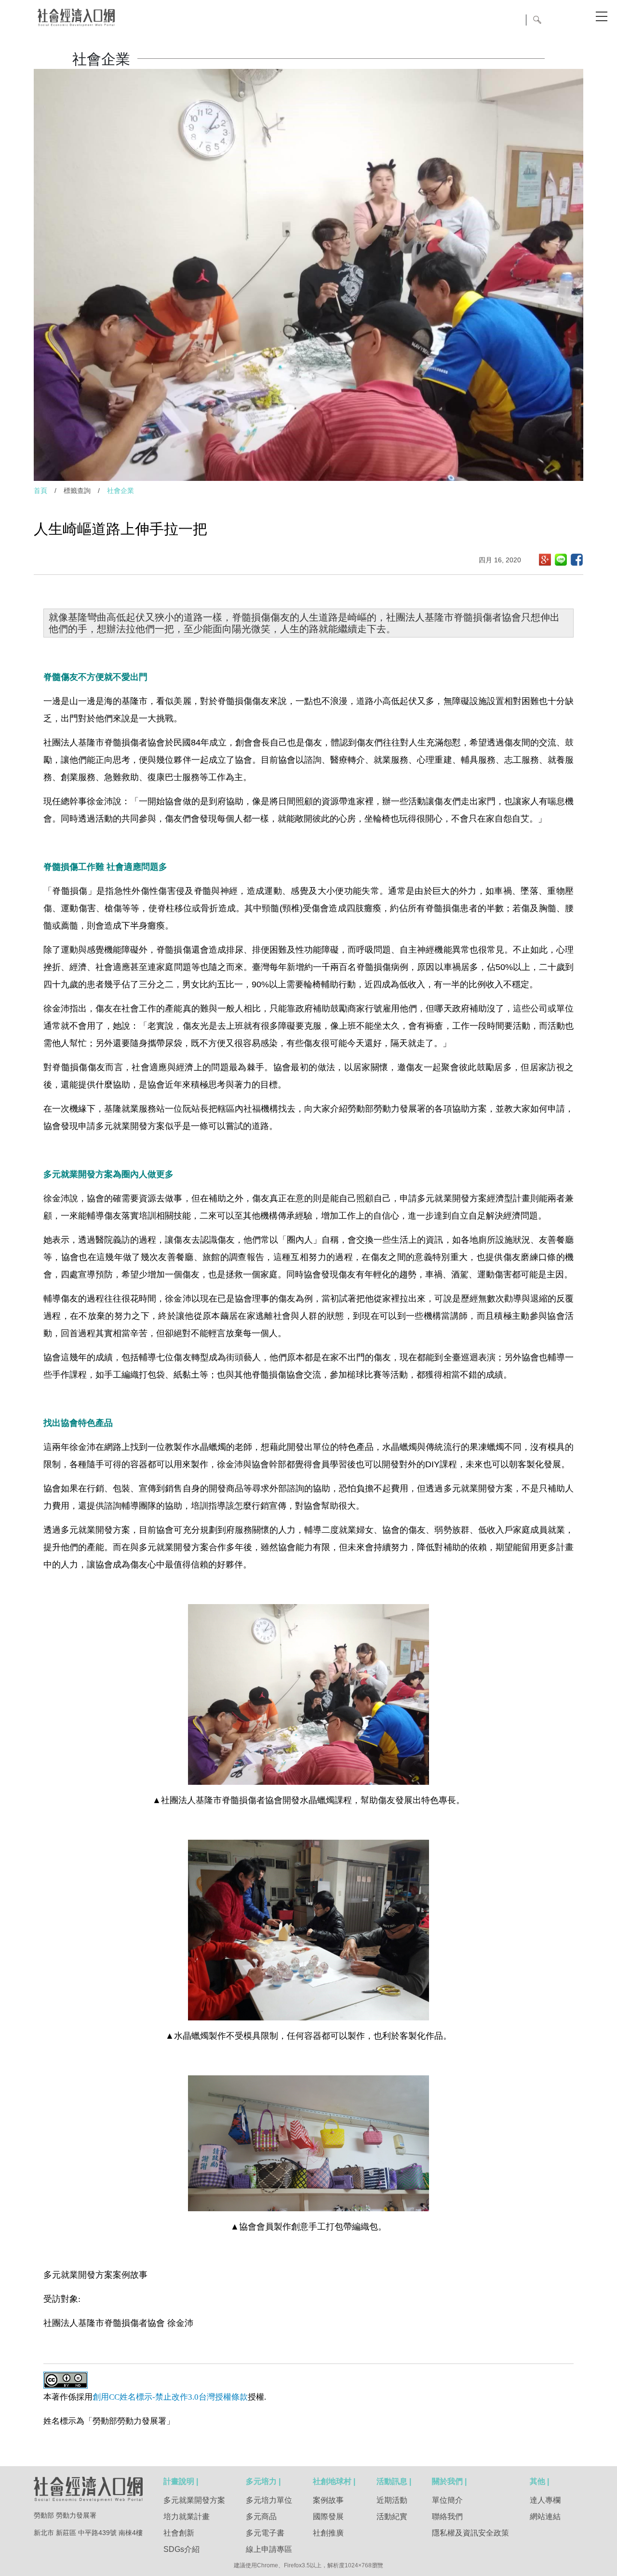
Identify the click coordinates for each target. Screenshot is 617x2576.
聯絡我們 (447, 2516)
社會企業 (121, 491)
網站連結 (545, 2516)
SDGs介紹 (181, 2549)
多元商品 (261, 2516)
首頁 (40, 491)
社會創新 (179, 2533)
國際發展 (328, 2516)
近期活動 (392, 2500)
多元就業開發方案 (194, 2500)
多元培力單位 (269, 2500)
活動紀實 (392, 2516)
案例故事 (328, 2500)
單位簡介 (447, 2500)
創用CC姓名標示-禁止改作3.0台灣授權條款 (170, 2397)
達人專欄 (545, 2500)
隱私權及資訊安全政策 (470, 2533)
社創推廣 (328, 2533)
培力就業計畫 (187, 2516)
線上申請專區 (269, 2549)
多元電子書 (265, 2533)
